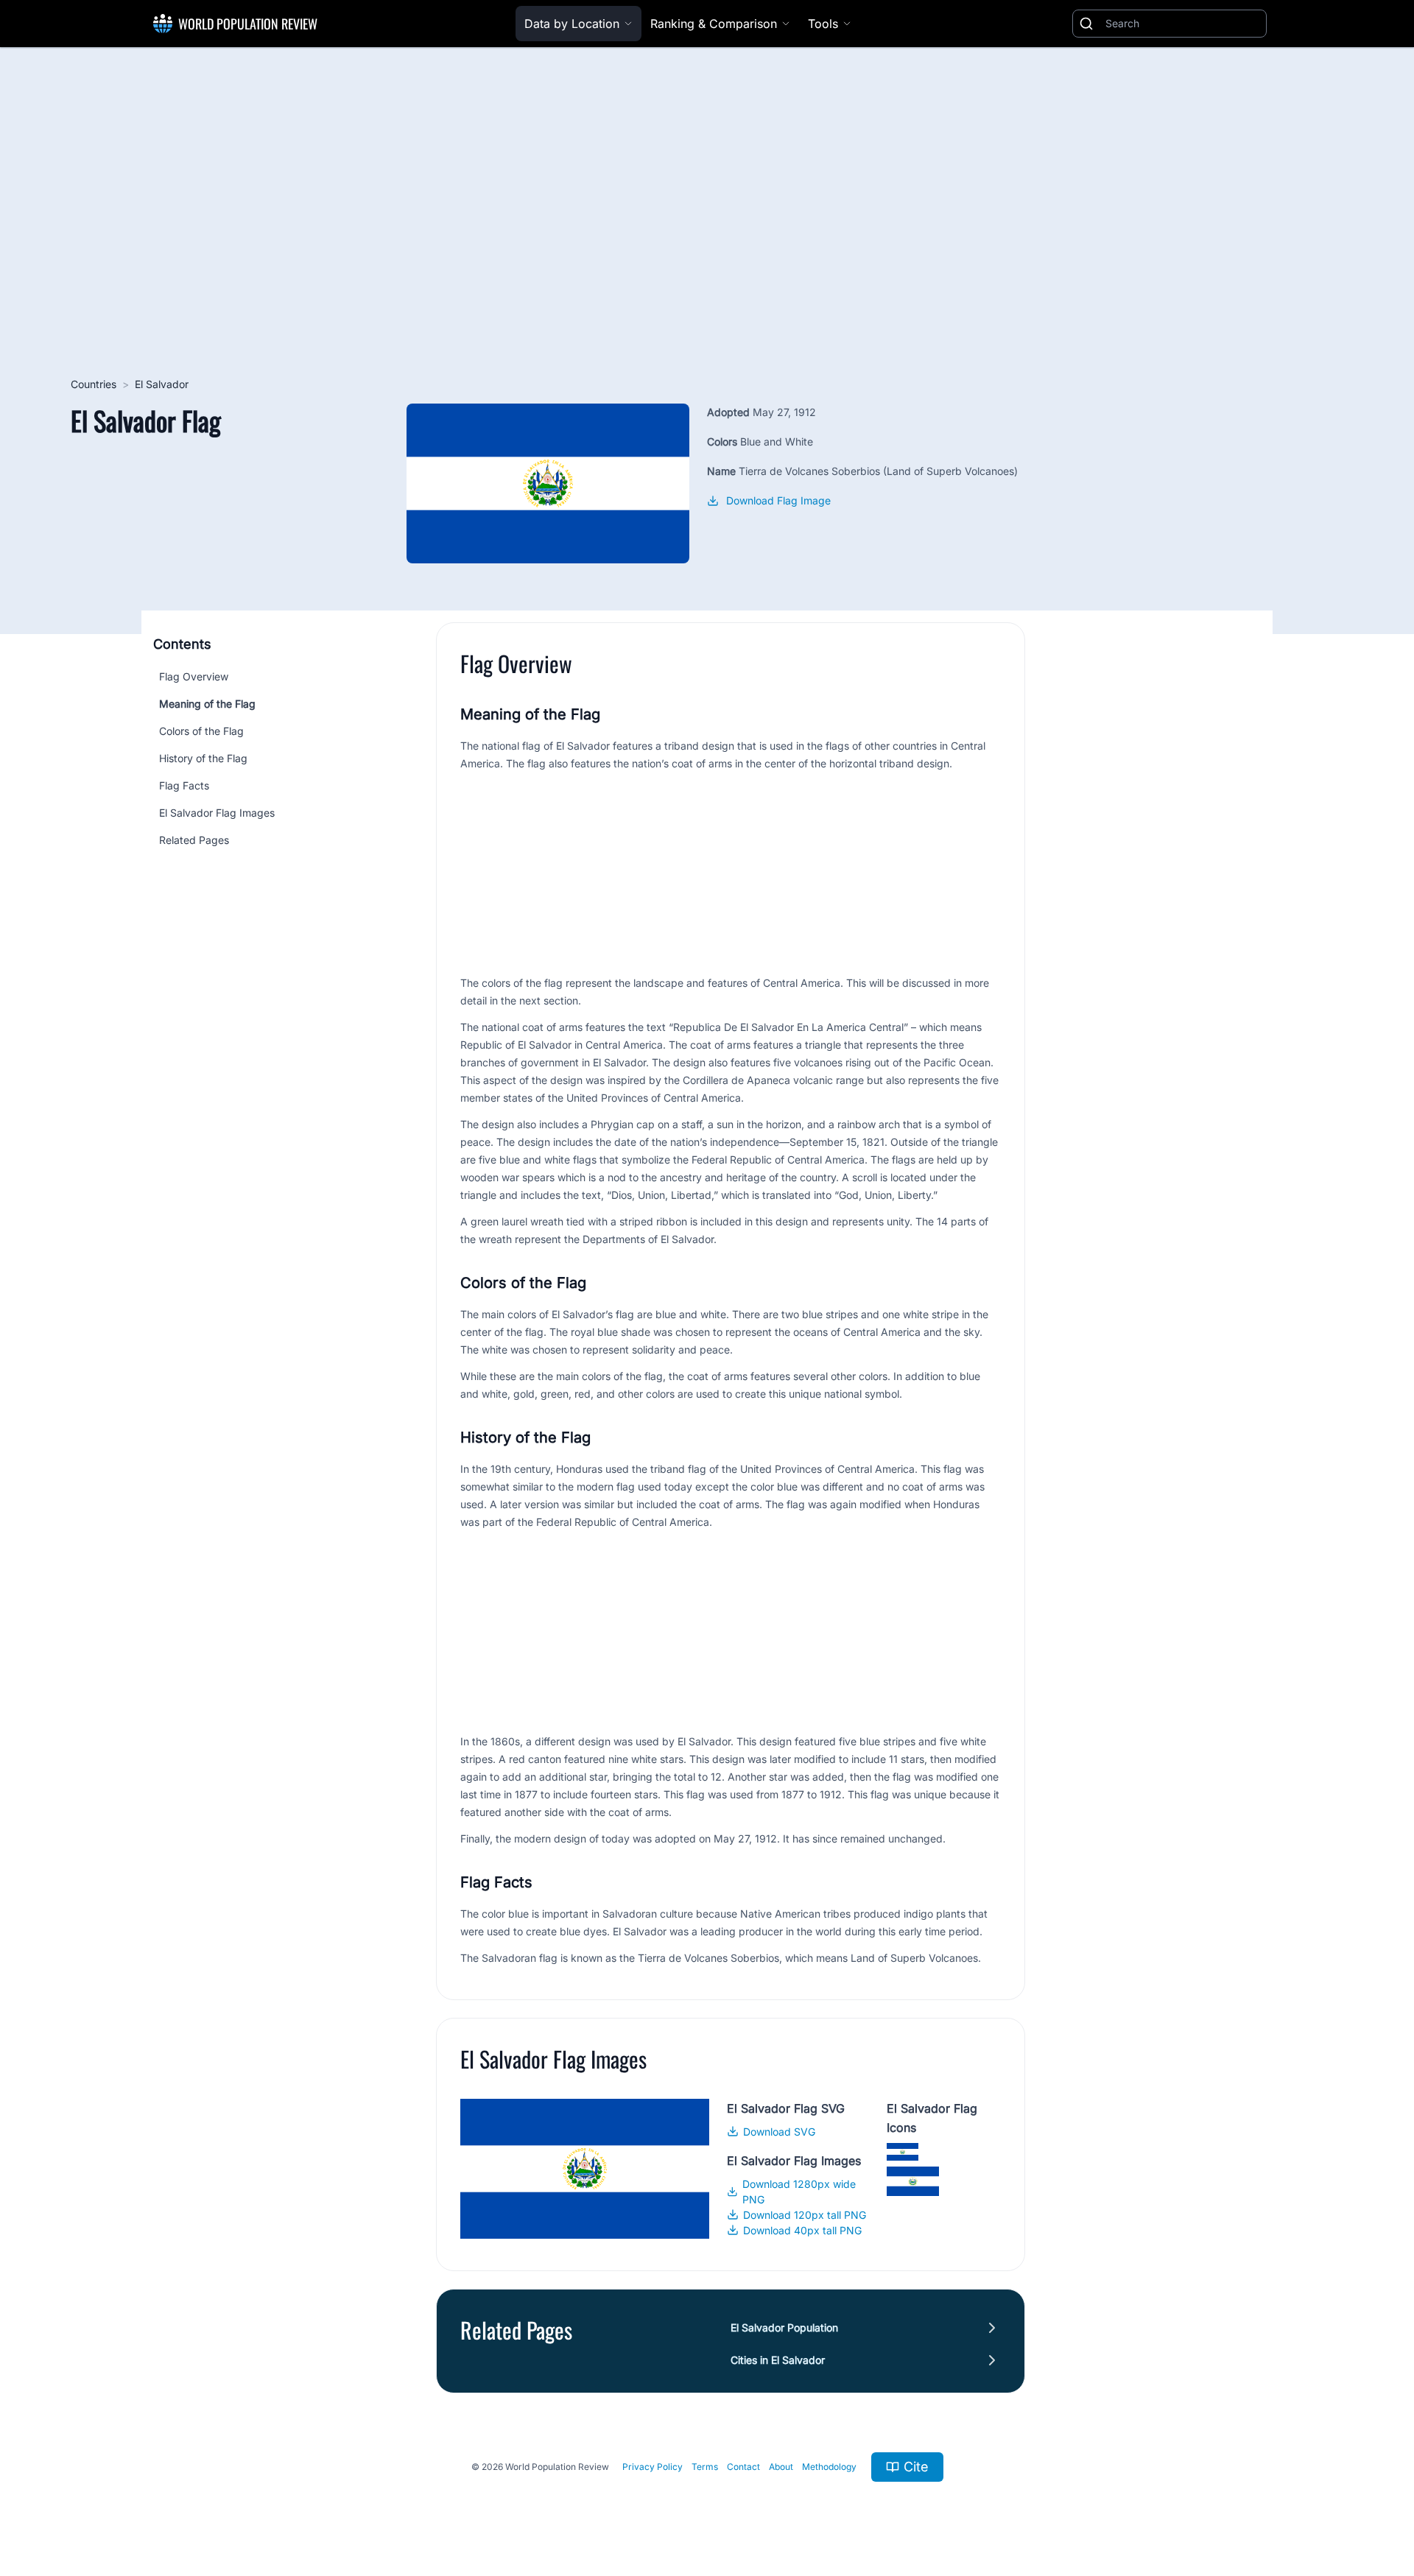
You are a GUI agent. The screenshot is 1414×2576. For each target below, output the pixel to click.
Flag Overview (194, 676)
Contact (743, 2467)
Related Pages (194, 840)
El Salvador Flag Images (217, 813)
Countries (94, 384)
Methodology (829, 2467)
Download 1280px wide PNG (799, 2192)
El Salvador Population (784, 2327)
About (781, 2467)
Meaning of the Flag (207, 704)
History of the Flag (203, 758)
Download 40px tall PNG (802, 2230)
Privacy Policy (653, 2467)
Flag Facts (184, 785)
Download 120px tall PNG (805, 2215)
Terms (705, 2467)
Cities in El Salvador (778, 2360)
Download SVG (779, 2132)
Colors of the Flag (201, 731)
